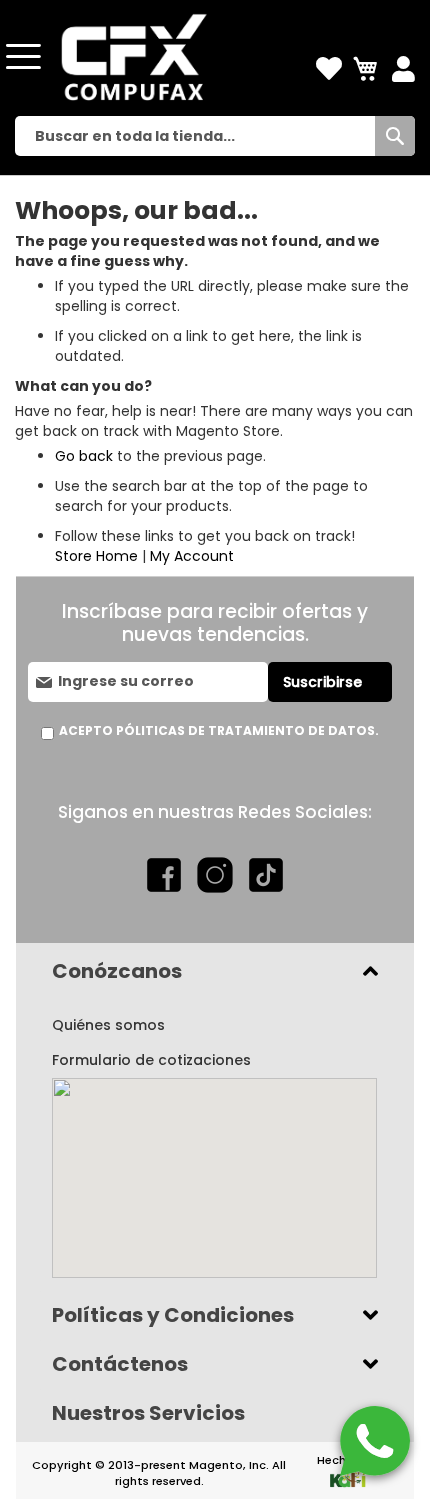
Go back (84, 456)
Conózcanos (117, 971)
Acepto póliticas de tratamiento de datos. (219, 730)
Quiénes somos (108, 1025)
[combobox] (215, 136)
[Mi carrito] (367, 69)
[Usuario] (403, 70)
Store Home (96, 556)
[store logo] (130, 57)
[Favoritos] (329, 69)
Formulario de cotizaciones (151, 1060)
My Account (192, 556)
